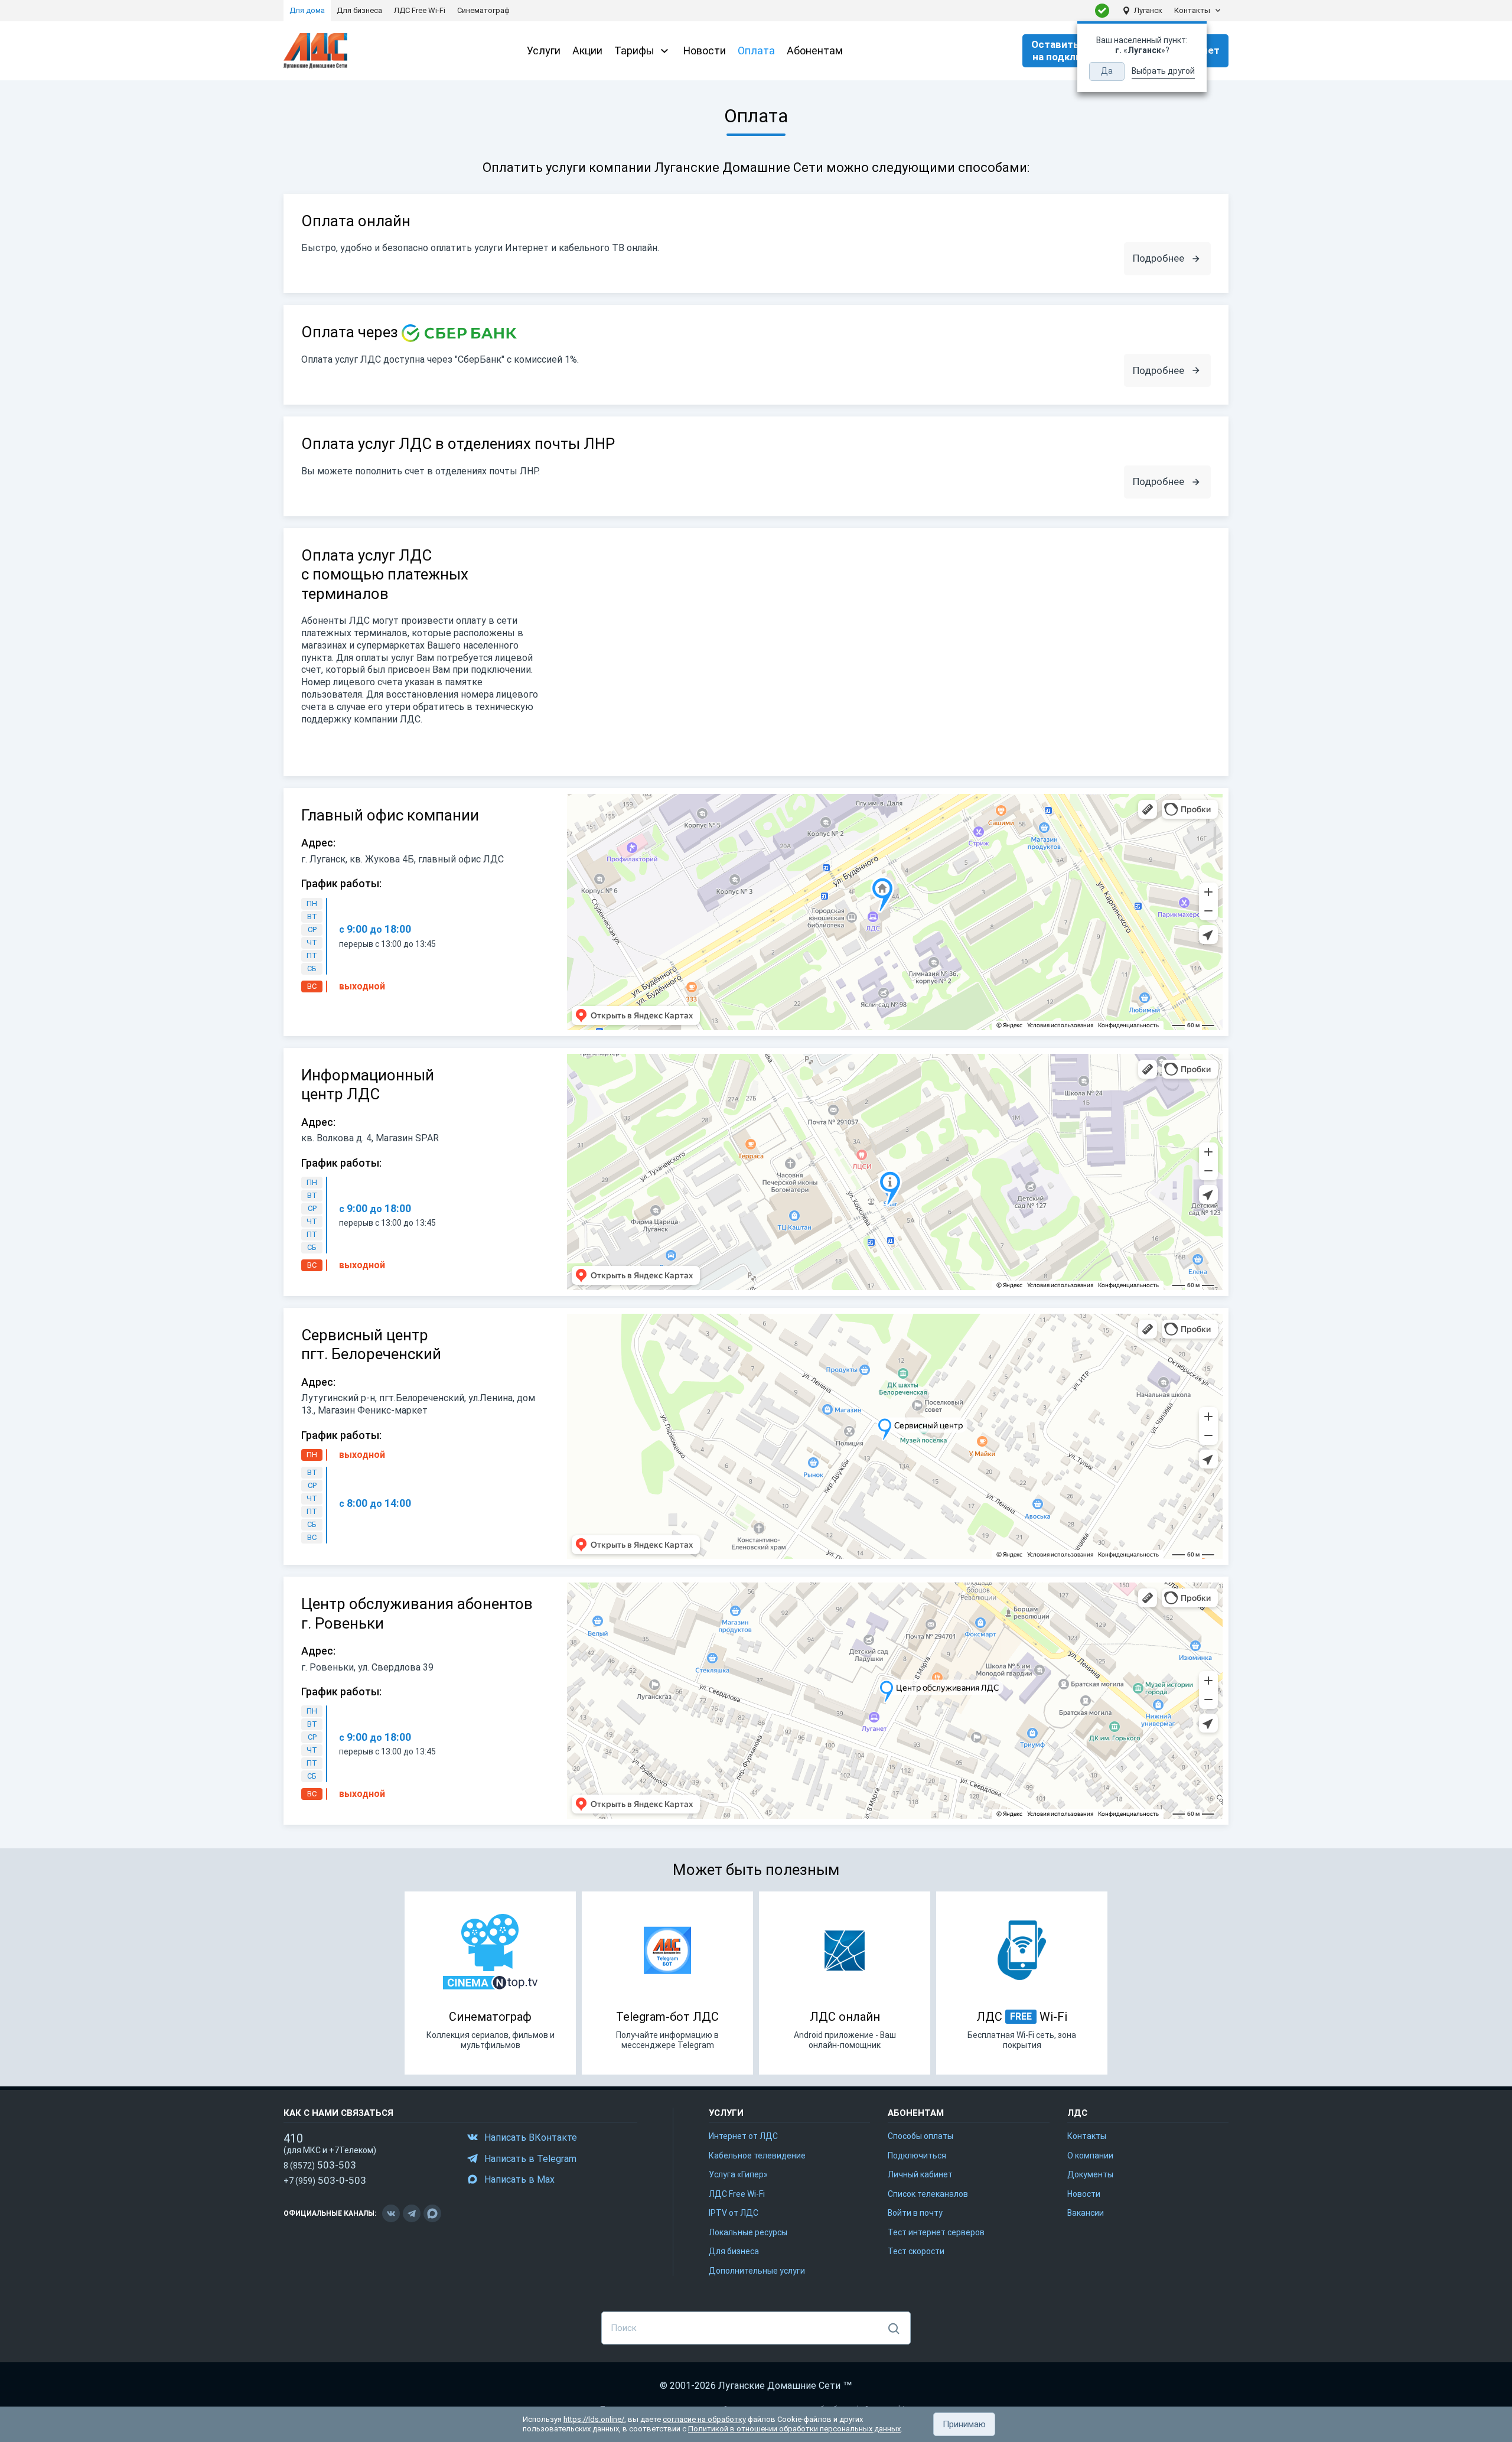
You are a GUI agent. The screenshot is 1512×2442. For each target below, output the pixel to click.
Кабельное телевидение (757, 2156)
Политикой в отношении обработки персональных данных (794, 2429)
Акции (587, 51)
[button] (964, 2424)
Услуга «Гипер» (738, 2174)
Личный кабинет (920, 2174)
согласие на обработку (704, 2419)
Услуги (544, 51)
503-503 (320, 2165)
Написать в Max (519, 2179)
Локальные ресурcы (748, 2232)
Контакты (1192, 10)
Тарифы (634, 51)
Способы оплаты (920, 2136)
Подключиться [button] (917, 2156)
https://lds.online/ (594, 2419)
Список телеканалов (928, 2194)
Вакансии (1086, 2213)
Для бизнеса (734, 2251)
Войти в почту (915, 2213)
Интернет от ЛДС (743, 2136)
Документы (1090, 2174)
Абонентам (815, 51)
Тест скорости (916, 2251)
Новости (705, 51)
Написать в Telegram (530, 2159)
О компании (1090, 2156)
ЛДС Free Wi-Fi (737, 2194)
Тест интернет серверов (936, 2232)
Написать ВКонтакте (531, 2137)
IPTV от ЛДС (734, 2213)
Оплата (756, 51)
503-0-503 (325, 2180)
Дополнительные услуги (757, 2271)
